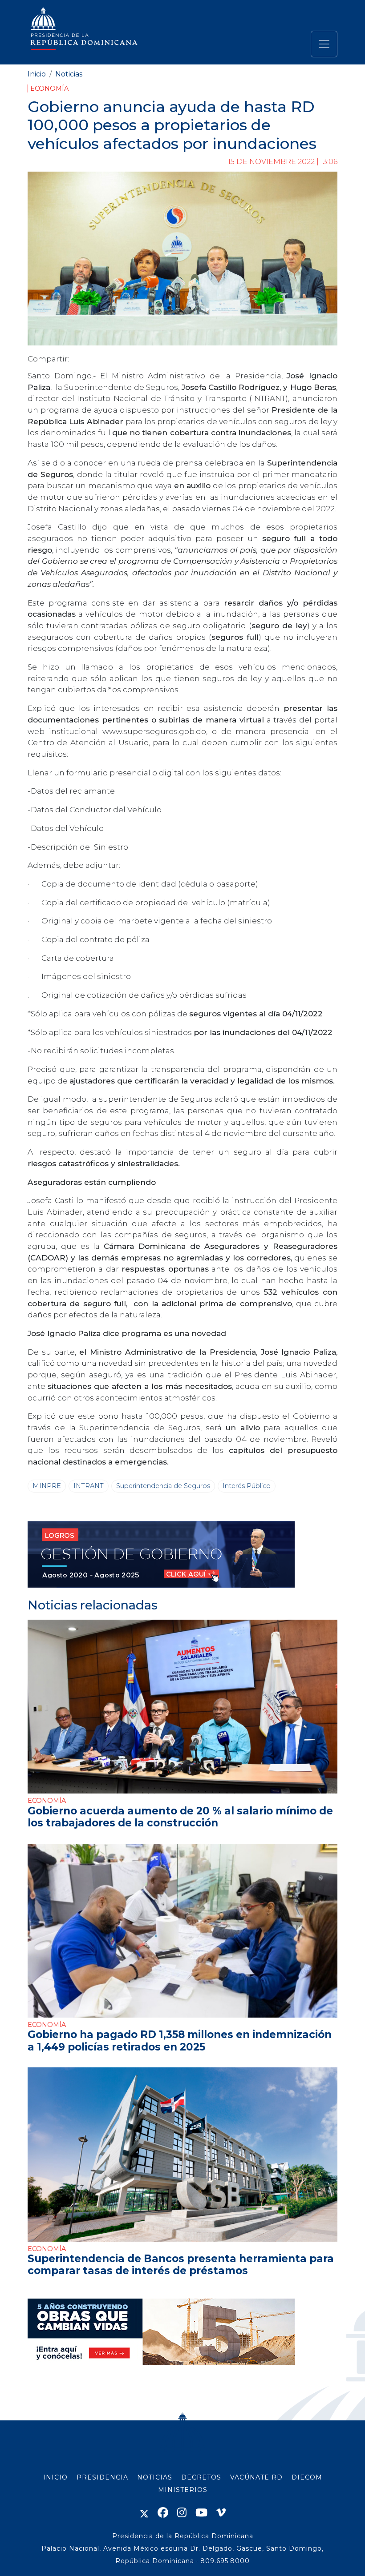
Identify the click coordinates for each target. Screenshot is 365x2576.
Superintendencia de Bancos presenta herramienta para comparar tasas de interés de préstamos (181, 2265)
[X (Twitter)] (144, 2513)
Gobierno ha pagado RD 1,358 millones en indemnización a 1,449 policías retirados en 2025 (180, 2040)
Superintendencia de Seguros (163, 1486)
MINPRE (47, 1486)
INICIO (55, 2477)
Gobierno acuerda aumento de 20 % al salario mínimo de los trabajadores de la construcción (180, 1817)
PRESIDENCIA (102, 2477)
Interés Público (247, 1486)
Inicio (37, 74)
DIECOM (307, 2477)
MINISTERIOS (183, 2490)
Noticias (69, 74)
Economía (49, 88)
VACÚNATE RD (256, 2477)
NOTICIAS (155, 2477)
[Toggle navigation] (324, 44)
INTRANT (89, 1486)
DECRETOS (201, 2477)
